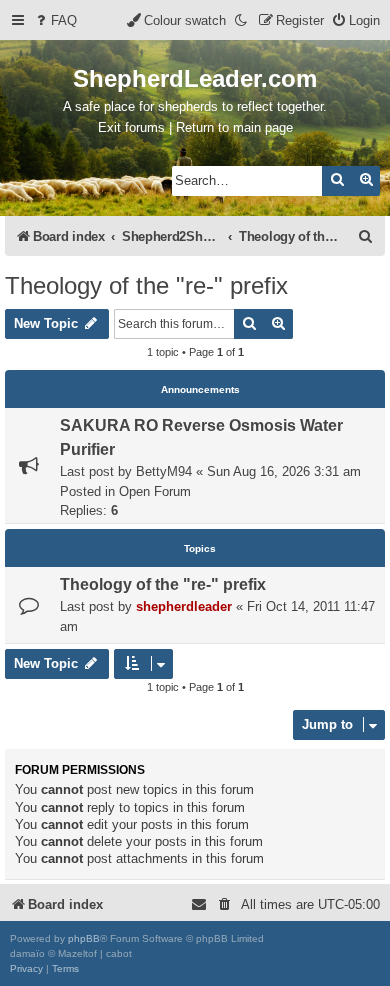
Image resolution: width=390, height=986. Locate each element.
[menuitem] (55, 20)
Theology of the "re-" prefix (146, 285)
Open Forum (155, 491)
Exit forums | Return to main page (195, 127)
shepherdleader (184, 606)
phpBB (84, 938)
